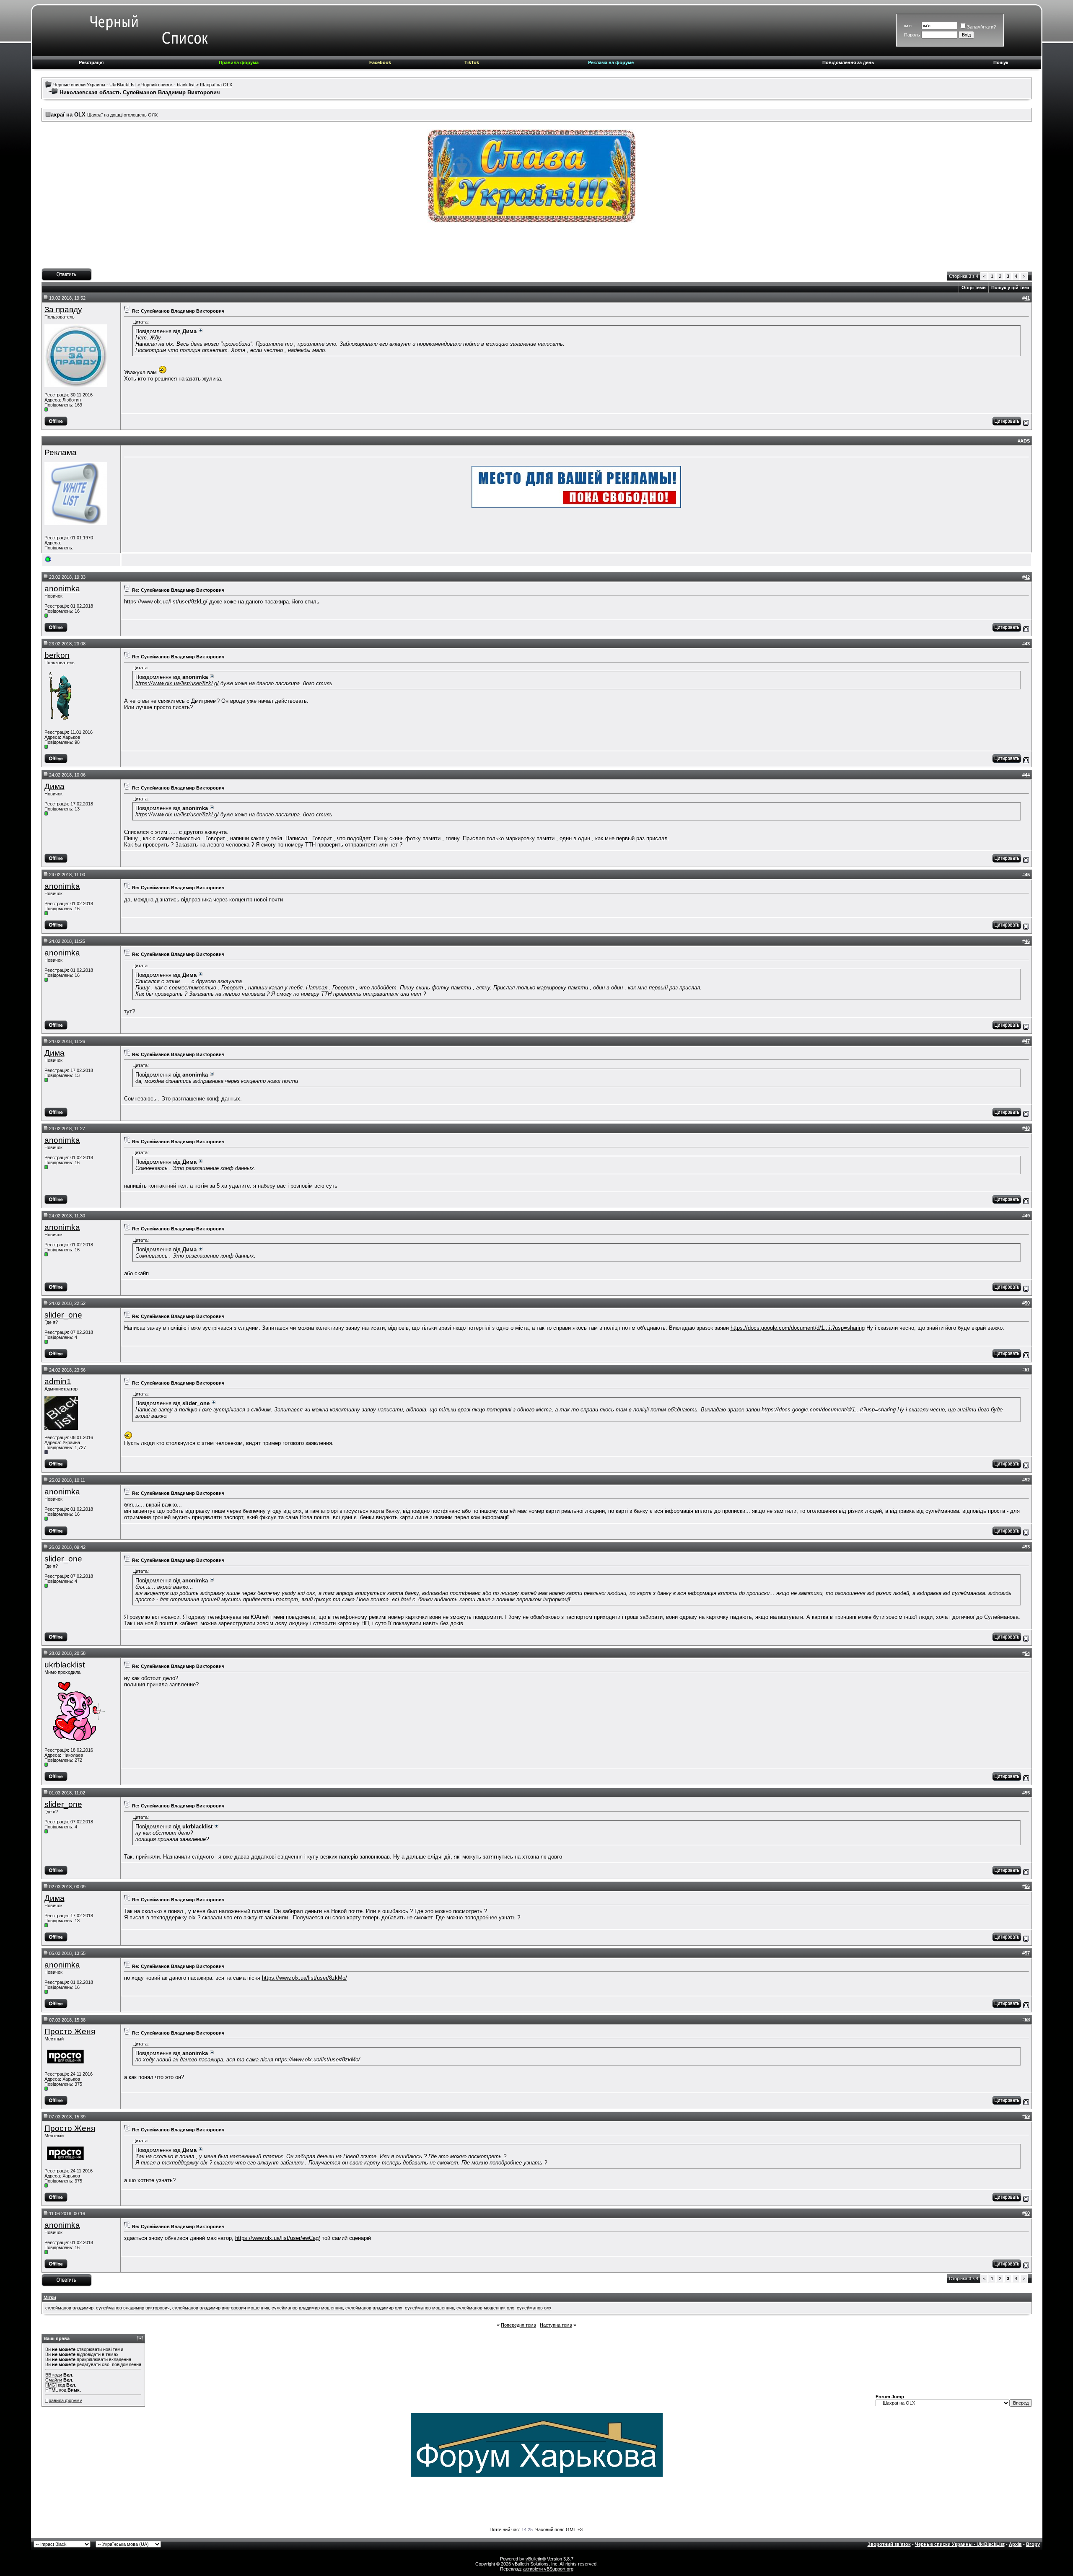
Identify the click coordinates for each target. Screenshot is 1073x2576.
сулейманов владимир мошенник (307, 2308)
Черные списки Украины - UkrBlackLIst (95, 85)
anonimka (62, 589)
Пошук (1001, 62)
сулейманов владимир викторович (133, 2308)
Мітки (50, 2297)
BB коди (54, 2375)
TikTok (472, 62)
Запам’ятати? (981, 27)
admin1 (58, 1381)
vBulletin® (536, 2559)
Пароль (912, 35)
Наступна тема (556, 2325)
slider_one (63, 1315)
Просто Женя (70, 2031)
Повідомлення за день (848, 62)
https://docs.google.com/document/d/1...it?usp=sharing (798, 1328)
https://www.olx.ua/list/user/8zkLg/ (166, 602)
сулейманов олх (534, 2308)
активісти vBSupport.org (548, 2569)
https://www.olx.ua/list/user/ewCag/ (278, 2238)
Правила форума (239, 62)
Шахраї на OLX (216, 85)
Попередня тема (518, 2325)
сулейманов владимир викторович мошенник (221, 2308)
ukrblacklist (65, 1665)
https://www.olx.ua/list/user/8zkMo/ (305, 1978)
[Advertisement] (536, 249)
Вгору (1033, 2544)
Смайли (54, 2380)
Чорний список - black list (168, 85)
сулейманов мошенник (429, 2308)
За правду (63, 309)
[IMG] (51, 2385)
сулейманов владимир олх (374, 2308)
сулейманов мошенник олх (485, 2308)
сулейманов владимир (69, 2308)
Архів (1015, 2544)
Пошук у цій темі (1010, 287)
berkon (57, 655)
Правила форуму (64, 2400)
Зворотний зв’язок (889, 2544)
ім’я (908, 26)
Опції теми (974, 287)
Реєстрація (91, 62)
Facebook (380, 62)
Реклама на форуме (611, 62)
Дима (54, 786)
